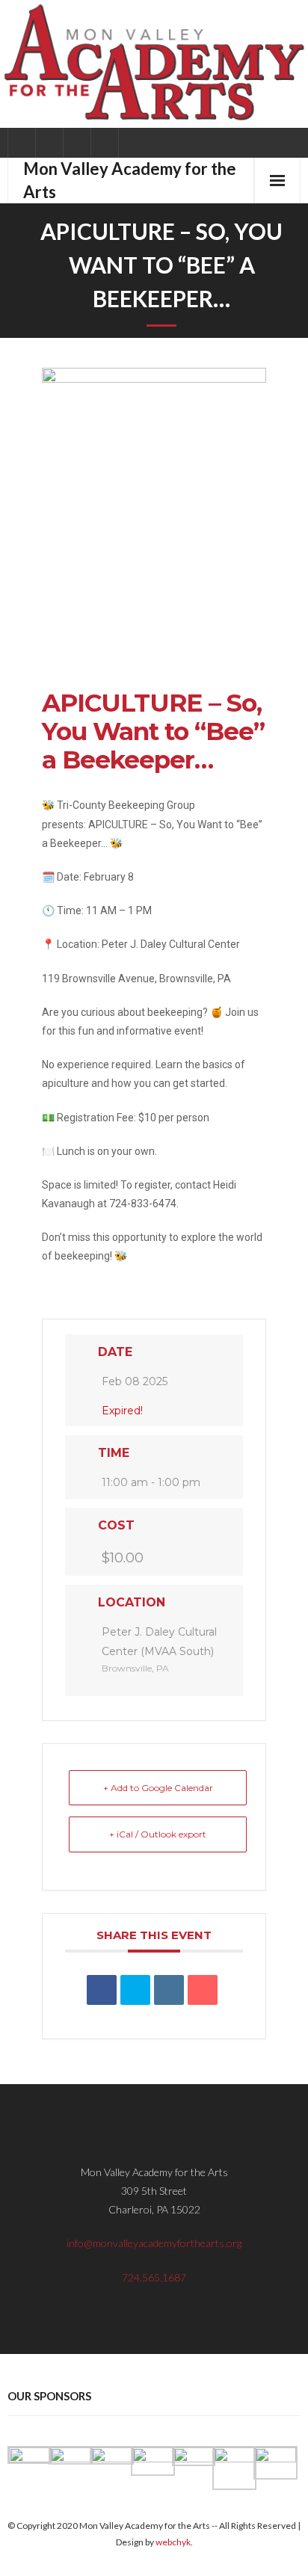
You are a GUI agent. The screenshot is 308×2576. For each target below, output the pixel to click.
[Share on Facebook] (102, 1990)
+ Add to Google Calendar (158, 1788)
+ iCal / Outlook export (158, 1834)
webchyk (173, 2542)
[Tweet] (135, 1990)
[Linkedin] (169, 1990)
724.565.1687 (154, 2277)
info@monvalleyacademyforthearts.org (154, 2243)
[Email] (203, 1990)
